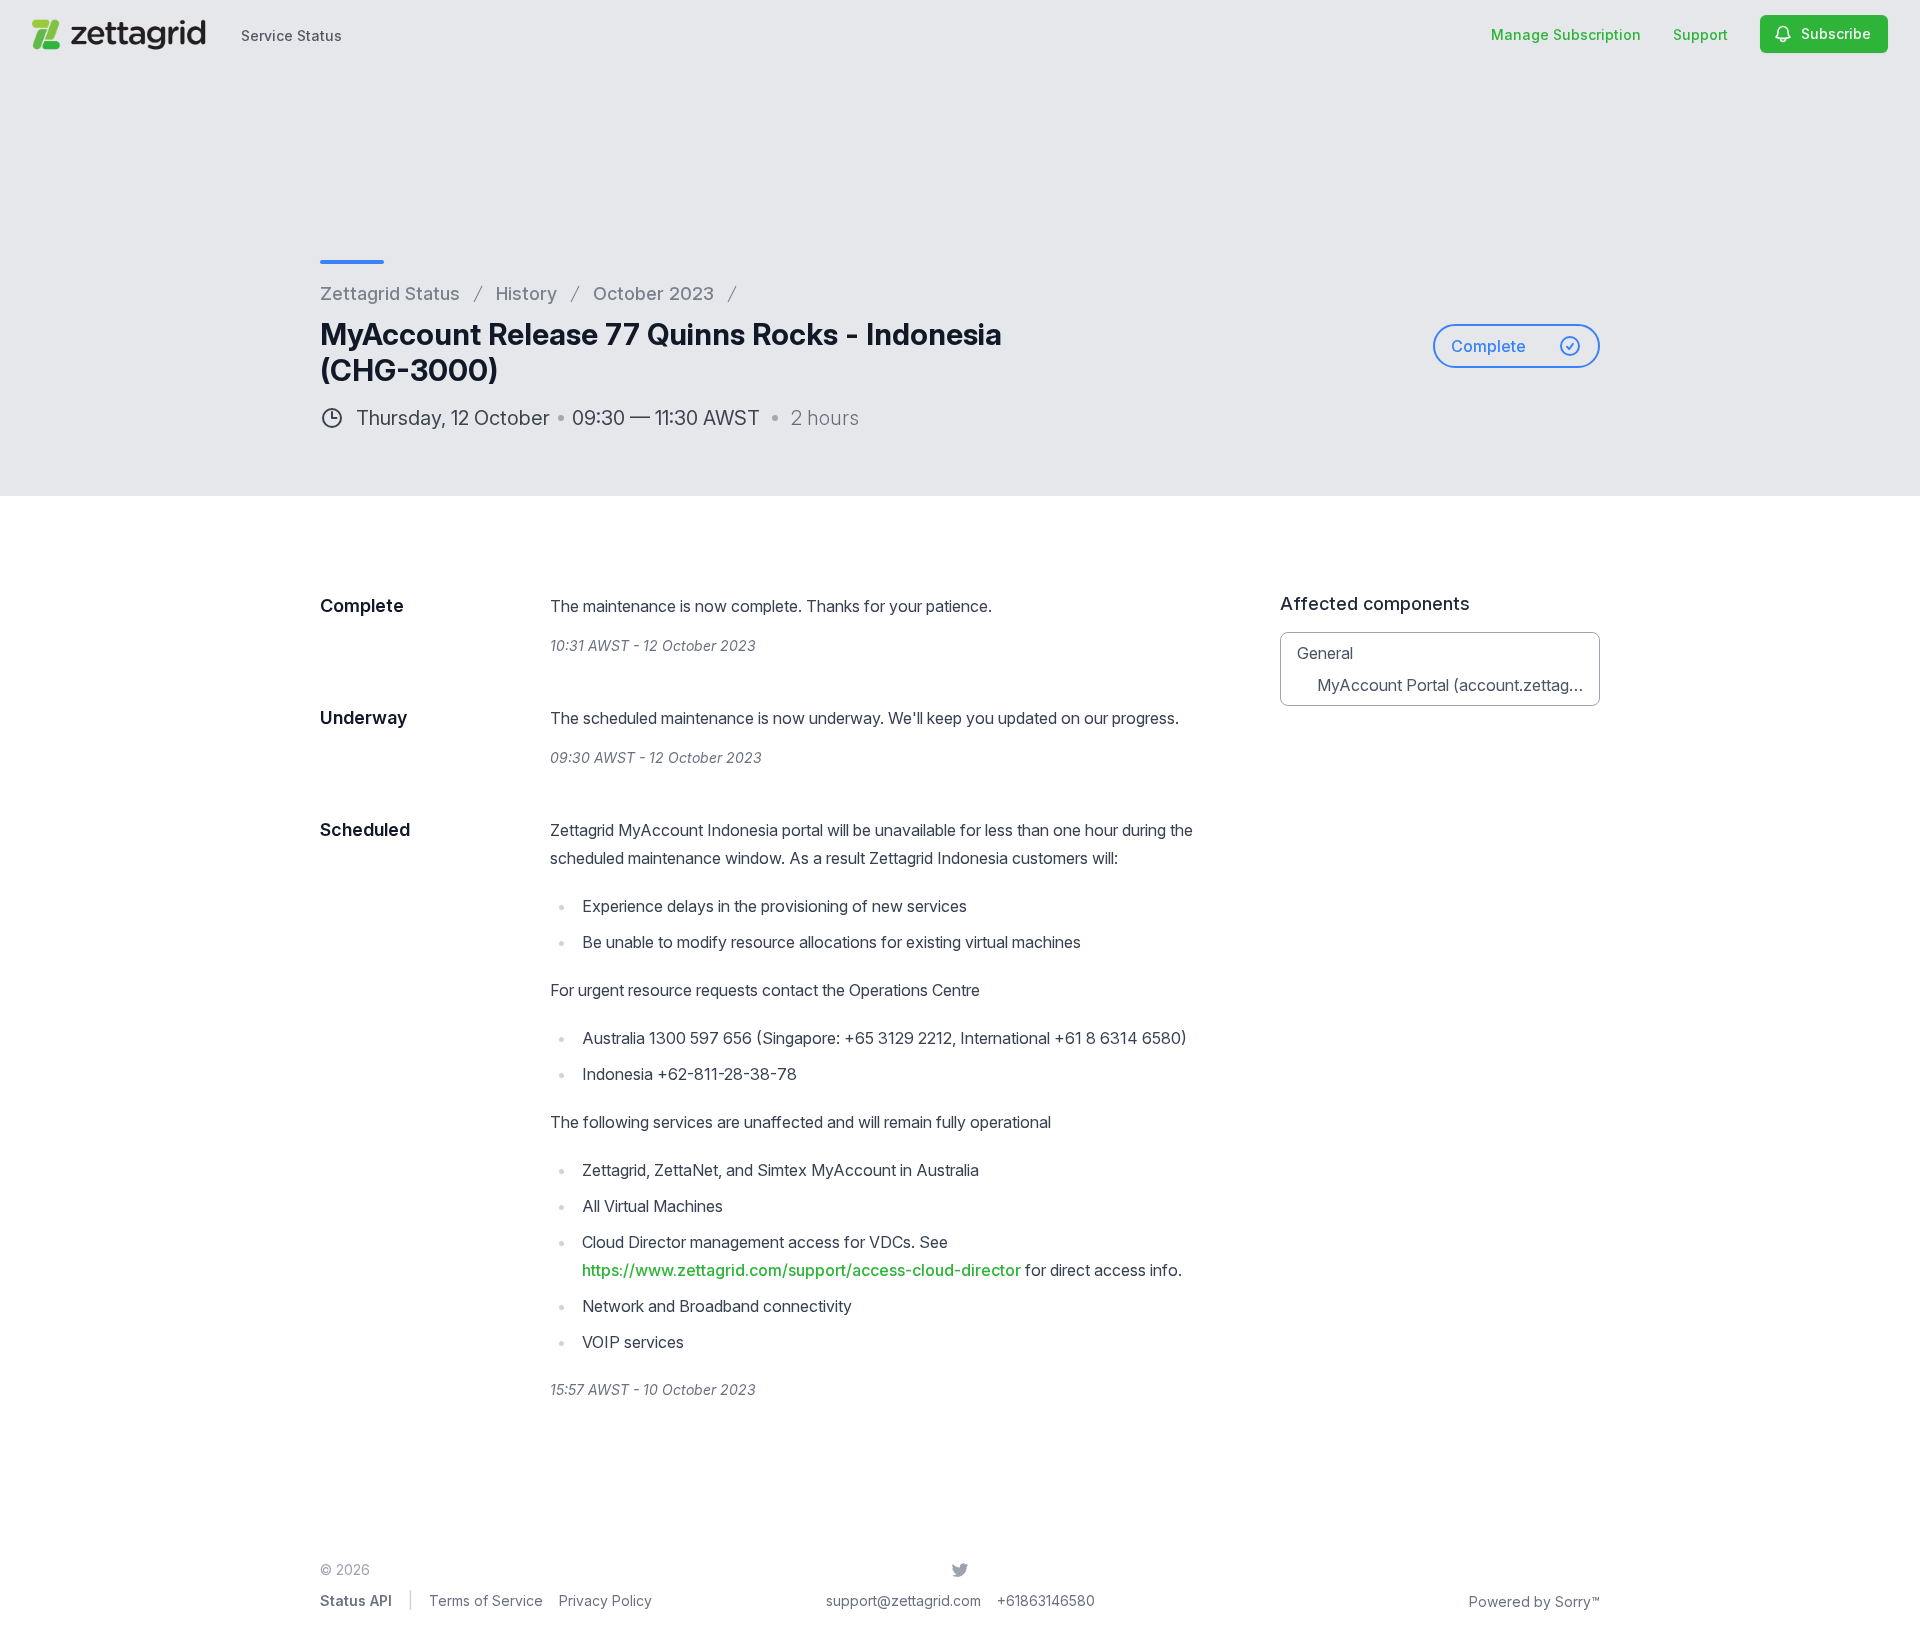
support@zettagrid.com (903, 1600)
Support (1700, 34)
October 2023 (653, 293)
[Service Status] (122, 34)
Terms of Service (486, 1600)
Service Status (291, 35)
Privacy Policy (605, 1600)
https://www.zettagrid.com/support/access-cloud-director (801, 1270)
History (526, 293)
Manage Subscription (1566, 34)
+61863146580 (1046, 1600)
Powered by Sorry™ (1534, 1601)
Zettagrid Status (390, 293)
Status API (356, 1600)
